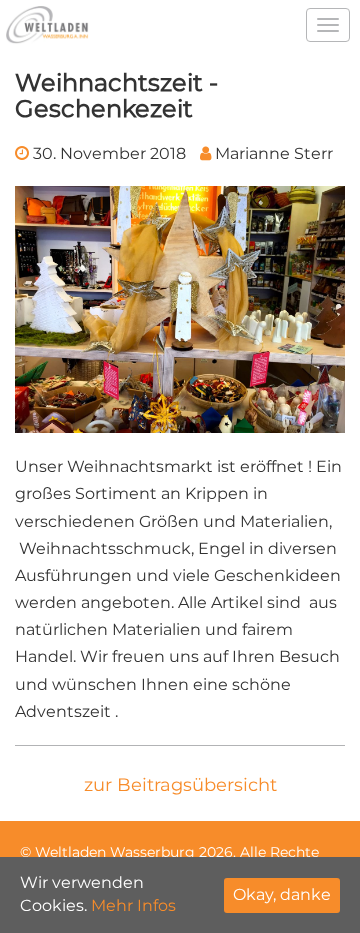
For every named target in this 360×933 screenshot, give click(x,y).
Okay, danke (282, 894)
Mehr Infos (133, 905)
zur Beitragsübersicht (180, 785)
